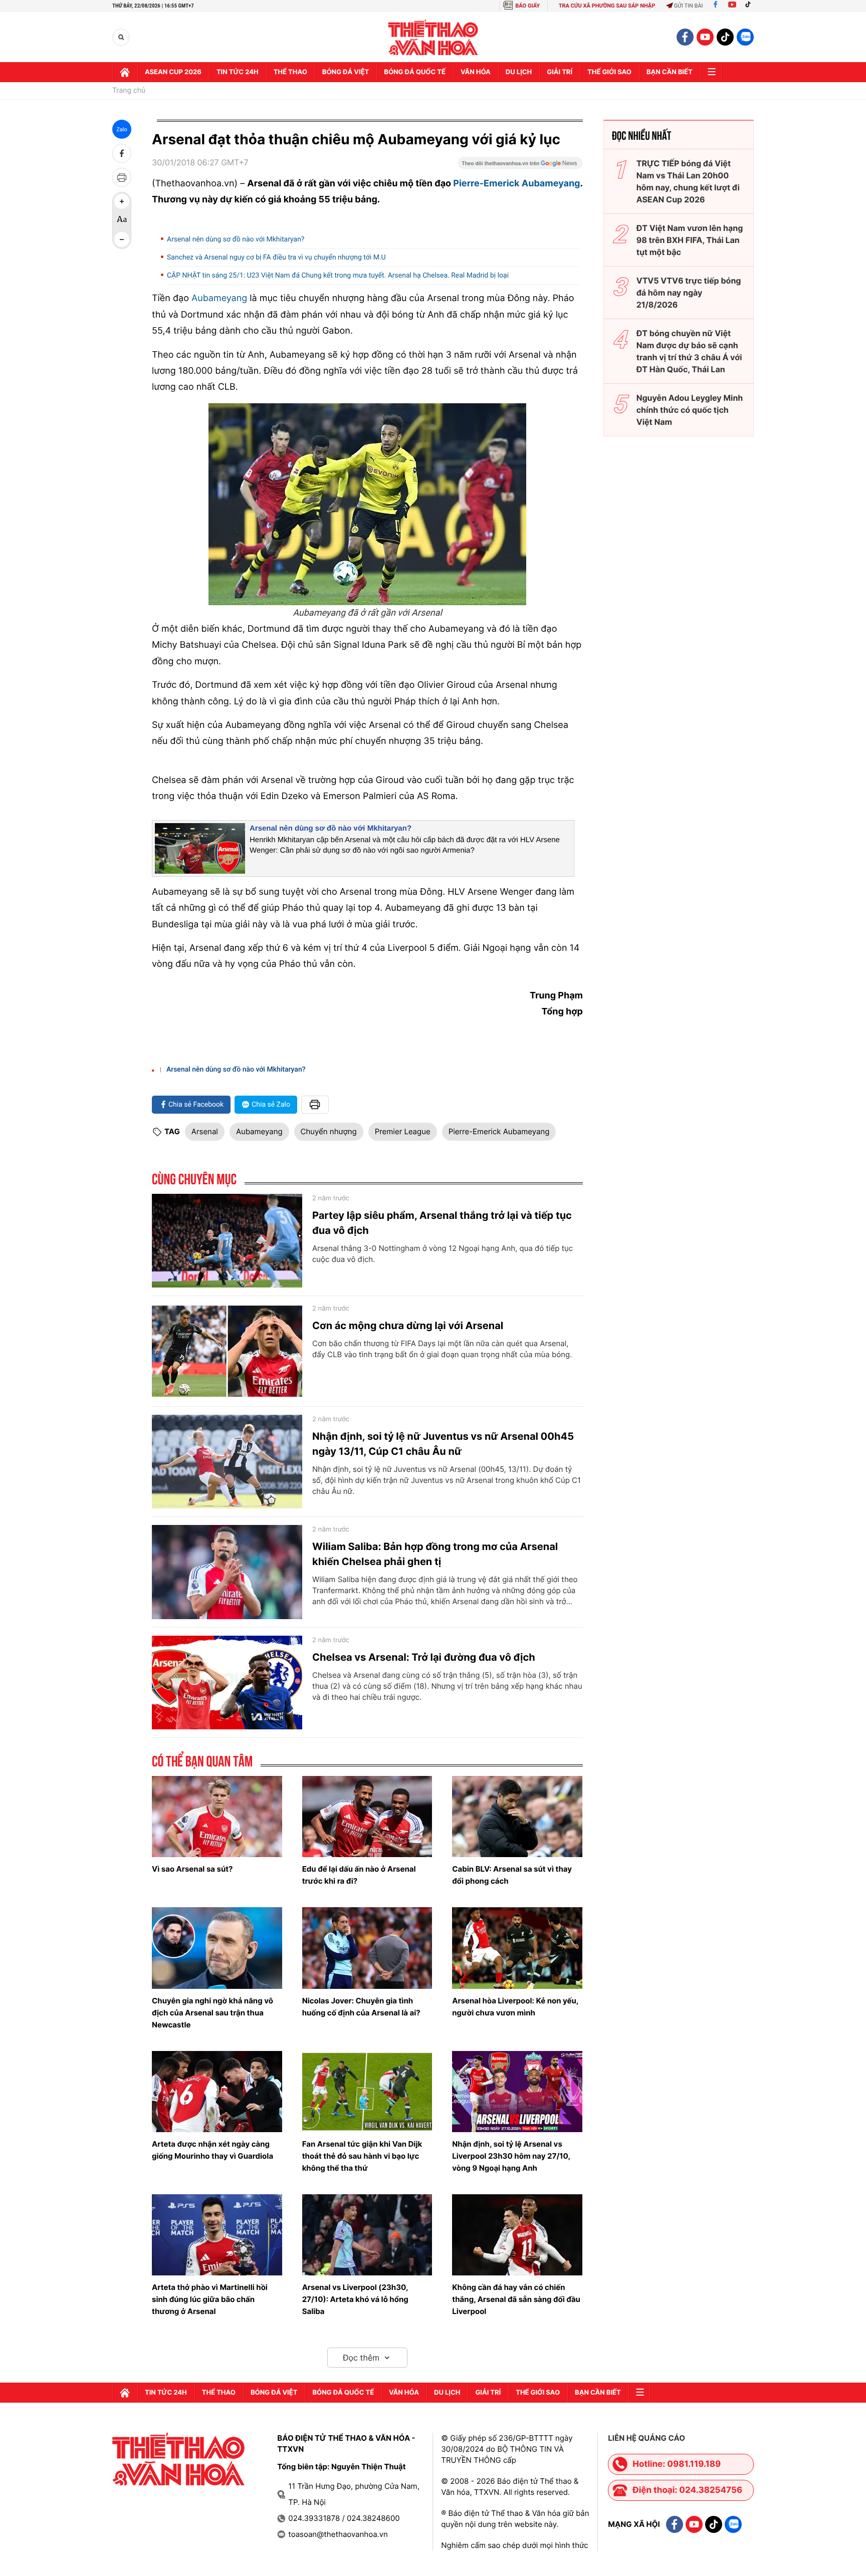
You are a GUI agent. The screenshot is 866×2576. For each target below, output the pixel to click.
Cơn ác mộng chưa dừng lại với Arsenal (408, 1326)
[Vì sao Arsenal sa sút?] (217, 1817)
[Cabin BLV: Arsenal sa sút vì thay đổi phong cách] (517, 1817)
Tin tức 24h (238, 72)
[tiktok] (725, 37)
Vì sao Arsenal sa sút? (192, 1869)
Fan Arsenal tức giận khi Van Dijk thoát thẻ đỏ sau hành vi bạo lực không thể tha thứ (362, 2156)
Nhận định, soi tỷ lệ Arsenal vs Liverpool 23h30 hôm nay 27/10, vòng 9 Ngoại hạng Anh (511, 2156)
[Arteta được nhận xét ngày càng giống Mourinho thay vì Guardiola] (217, 2092)
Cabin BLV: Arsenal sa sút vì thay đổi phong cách (512, 1875)
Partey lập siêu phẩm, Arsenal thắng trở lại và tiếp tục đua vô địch (442, 1223)
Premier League (403, 1131)
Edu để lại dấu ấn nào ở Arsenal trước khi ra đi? (359, 1875)
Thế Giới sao (609, 72)
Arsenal (205, 1131)
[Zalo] (745, 37)
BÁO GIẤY (527, 6)
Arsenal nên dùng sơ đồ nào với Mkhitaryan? (236, 239)
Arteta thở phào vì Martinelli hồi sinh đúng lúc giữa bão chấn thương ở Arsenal (210, 2299)
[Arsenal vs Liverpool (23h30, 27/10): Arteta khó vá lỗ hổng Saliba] (367, 2235)
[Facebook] (715, 6)
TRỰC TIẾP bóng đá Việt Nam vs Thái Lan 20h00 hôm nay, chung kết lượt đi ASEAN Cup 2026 (688, 181)
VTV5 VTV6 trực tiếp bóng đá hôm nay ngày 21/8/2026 (689, 293)
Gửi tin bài (689, 6)
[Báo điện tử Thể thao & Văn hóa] (433, 37)
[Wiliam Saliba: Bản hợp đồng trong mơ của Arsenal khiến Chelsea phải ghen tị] (227, 1572)
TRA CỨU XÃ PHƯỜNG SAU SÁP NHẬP (607, 6)
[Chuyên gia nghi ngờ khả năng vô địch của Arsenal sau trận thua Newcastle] (217, 1948)
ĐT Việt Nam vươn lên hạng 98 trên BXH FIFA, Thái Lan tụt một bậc (690, 240)
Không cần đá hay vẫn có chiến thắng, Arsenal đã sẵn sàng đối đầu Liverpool (516, 2299)
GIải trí (560, 72)
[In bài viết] (122, 177)
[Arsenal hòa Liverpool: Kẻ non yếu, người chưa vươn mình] (517, 1948)
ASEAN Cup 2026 (173, 72)
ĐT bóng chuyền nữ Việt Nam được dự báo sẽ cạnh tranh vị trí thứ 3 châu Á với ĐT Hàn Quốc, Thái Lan (689, 351)
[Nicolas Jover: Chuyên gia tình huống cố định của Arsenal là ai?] (367, 1948)
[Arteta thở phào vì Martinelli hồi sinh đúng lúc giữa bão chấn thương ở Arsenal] (217, 2235)
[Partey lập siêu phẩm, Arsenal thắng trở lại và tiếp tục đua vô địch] (227, 1241)
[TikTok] (750, 6)
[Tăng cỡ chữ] (122, 201)
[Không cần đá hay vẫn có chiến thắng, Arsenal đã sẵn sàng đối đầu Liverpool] (517, 2235)
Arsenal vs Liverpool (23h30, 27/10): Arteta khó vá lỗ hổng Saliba (355, 2299)
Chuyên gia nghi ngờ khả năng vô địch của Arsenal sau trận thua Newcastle (212, 2013)
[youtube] (705, 37)
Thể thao (290, 72)
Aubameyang (259, 1131)
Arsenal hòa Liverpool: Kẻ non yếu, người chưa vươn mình (515, 2007)
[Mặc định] (122, 220)
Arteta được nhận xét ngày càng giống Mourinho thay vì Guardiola (212, 2150)
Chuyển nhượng (329, 1131)
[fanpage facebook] (685, 37)
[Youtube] (732, 6)
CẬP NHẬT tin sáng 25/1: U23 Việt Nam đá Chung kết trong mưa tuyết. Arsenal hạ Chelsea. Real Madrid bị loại (338, 276)
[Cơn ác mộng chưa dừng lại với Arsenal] (227, 1351)
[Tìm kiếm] (121, 37)
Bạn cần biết (670, 72)
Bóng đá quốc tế (415, 72)
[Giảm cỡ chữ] (122, 239)
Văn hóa (476, 72)
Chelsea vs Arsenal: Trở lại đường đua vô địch (424, 1657)
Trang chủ (129, 91)
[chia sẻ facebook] (122, 153)
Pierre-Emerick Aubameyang (499, 1131)
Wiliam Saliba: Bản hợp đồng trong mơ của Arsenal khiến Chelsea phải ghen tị (435, 1554)
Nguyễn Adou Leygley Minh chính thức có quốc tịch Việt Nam (690, 410)
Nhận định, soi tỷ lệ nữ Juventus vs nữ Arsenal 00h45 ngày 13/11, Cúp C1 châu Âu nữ (443, 1444)
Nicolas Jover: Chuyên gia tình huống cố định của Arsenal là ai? (361, 2007)
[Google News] (520, 166)
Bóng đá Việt (346, 72)
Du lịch (519, 72)
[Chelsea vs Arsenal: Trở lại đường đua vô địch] (227, 1683)
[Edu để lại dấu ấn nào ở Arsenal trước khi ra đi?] (367, 1817)
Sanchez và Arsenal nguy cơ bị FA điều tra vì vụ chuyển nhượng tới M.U (276, 257)
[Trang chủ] (125, 72)
